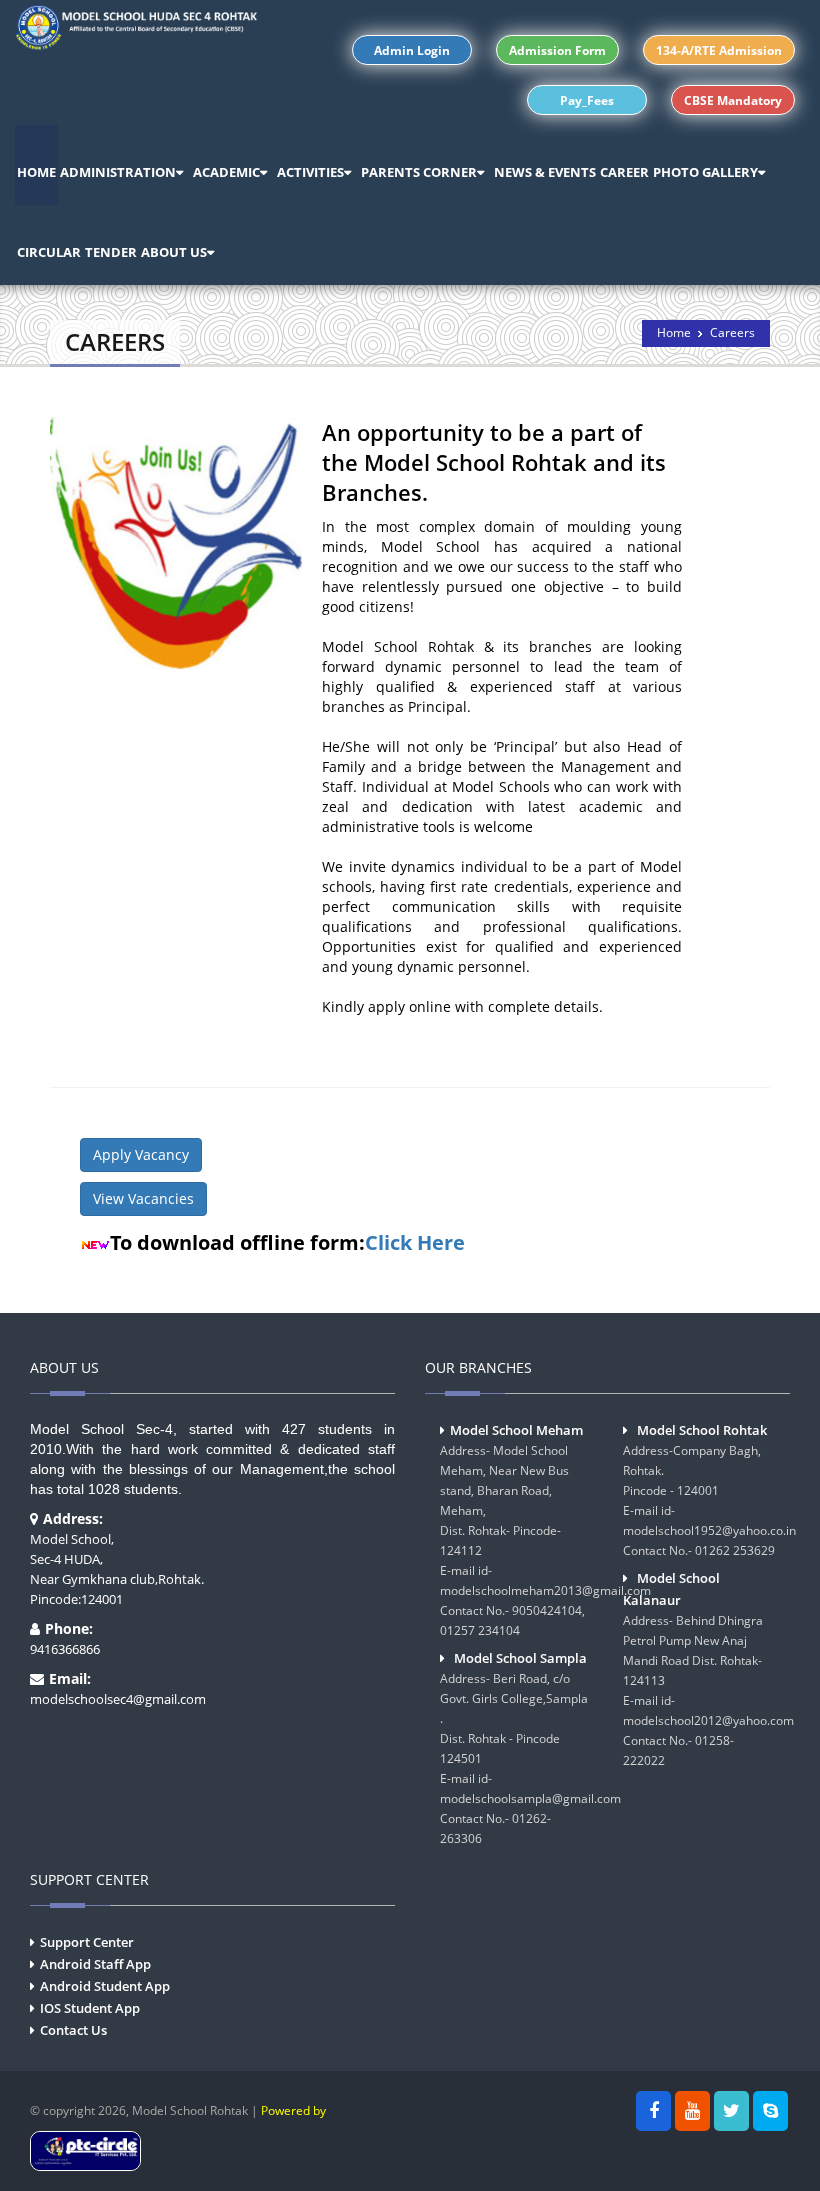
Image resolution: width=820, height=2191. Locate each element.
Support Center (87, 1942)
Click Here (415, 1242)
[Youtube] (692, 2111)
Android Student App (105, 1986)
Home (674, 332)
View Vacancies (143, 1198)
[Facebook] (653, 2111)
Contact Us (73, 2030)
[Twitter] (731, 2111)
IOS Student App (90, 2008)
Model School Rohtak (702, 1430)
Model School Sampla (520, 1658)
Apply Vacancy (141, 1154)
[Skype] (770, 2111)
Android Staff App (95, 1964)
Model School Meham (516, 1430)
